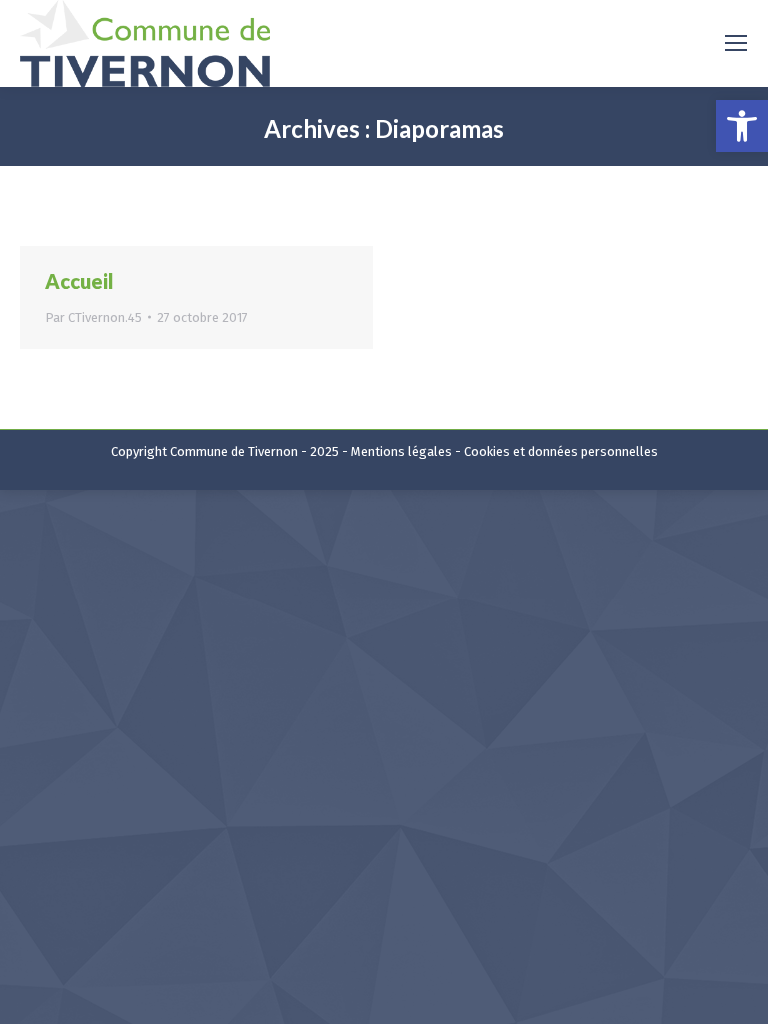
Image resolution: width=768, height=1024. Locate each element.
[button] (742, 126)
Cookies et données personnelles (561, 451)
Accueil (79, 281)
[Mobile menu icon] (736, 43)
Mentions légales (401, 451)
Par (93, 317)
